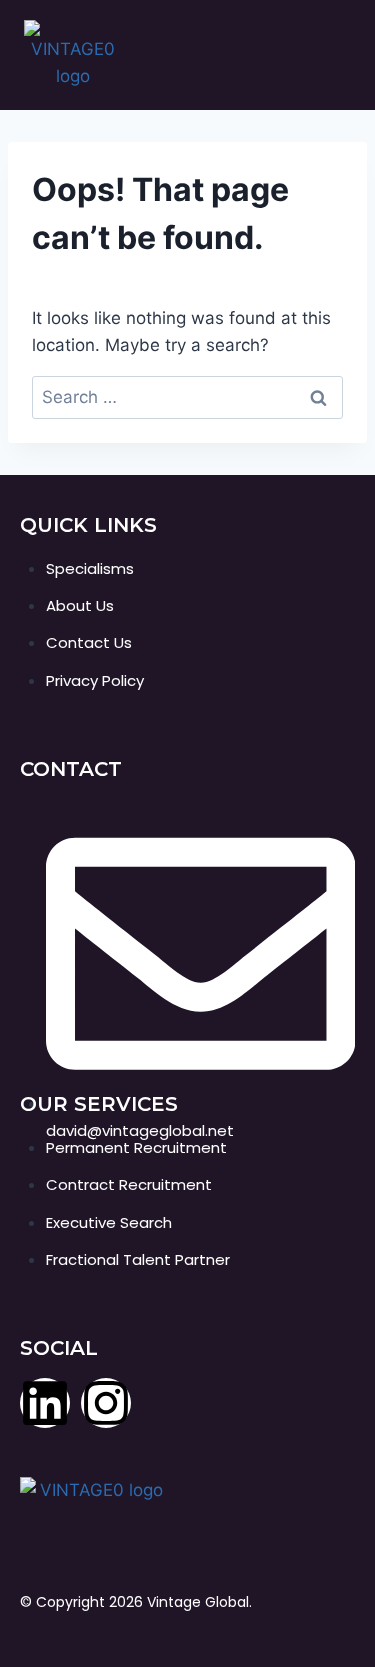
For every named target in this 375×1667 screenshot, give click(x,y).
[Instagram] (106, 1403)
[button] (342, 55)
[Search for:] (187, 397)
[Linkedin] (45, 1403)
